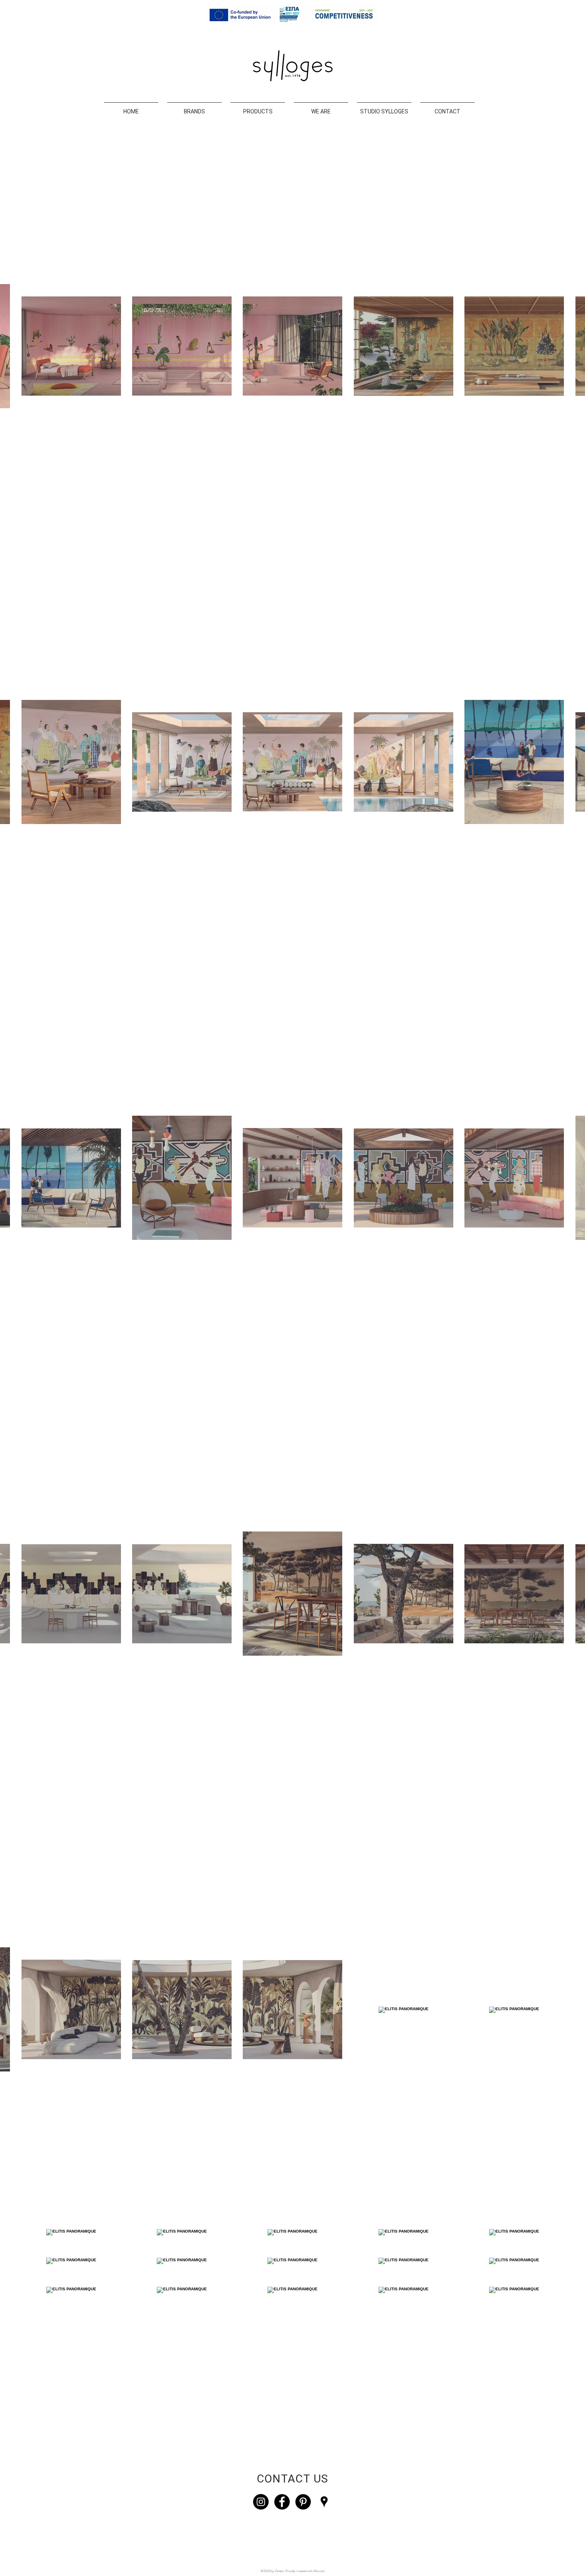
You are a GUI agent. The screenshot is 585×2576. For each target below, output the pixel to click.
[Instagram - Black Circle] (261, 2502)
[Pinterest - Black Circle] (303, 2502)
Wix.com (319, 2571)
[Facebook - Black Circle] (282, 2502)
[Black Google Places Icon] (324, 2502)
